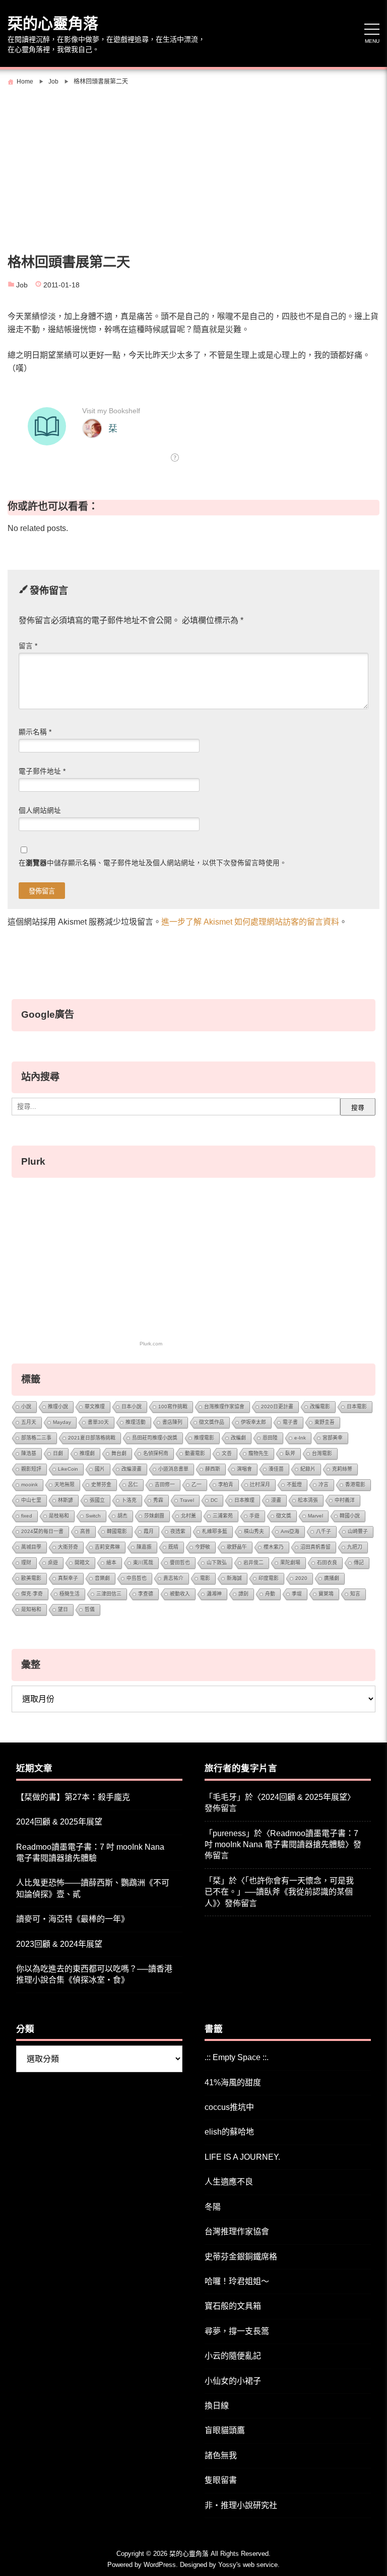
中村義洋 (345, 1500)
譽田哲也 (180, 1563)
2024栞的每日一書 (42, 1531)
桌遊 (53, 1563)
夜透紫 (178, 1531)
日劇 (58, 1453)
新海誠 (234, 1578)
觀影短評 (31, 1469)
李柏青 (226, 1485)
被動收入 (180, 1594)
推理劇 (87, 1453)
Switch (93, 1516)
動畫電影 (195, 1453)
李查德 (146, 1594)
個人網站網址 (40, 811)
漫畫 (276, 1500)
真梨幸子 (68, 1578)
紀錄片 (308, 1469)
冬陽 (213, 2207)
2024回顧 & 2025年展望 (59, 1822)
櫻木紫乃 (274, 1547)
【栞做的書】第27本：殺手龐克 (73, 1797)
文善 (227, 1453)
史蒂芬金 (101, 1485)
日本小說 (132, 1407)
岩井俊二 (253, 1563)
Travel (187, 1500)
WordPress (160, 2565)
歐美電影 (31, 1578)
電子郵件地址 (42, 771)
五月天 (29, 1422)
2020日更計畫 (277, 1407)
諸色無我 (221, 2455)
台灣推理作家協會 (224, 1407)
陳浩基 (29, 1453)
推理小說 (58, 1407)
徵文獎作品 (212, 1422)
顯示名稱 (35, 732)
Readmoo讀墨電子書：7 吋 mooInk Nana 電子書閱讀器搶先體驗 (90, 1852)
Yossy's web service (248, 2565)
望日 (63, 1609)
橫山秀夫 (254, 1531)
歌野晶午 (237, 1547)
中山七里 (31, 1500)
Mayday (62, 1422)
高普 (85, 1531)
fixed (27, 1516)
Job (22, 285)
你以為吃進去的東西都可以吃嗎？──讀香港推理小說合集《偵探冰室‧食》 (94, 1974)
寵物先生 (259, 1453)
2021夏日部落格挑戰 (92, 1438)
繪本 (111, 1563)
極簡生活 (70, 1594)
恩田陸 (270, 1438)
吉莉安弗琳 (107, 1547)
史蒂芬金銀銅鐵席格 (241, 2257)
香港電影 (355, 1485)
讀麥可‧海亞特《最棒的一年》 (73, 1919)
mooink (29, 1485)
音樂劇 (102, 1578)
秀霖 (158, 1500)
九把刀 (355, 1547)
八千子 (324, 1531)
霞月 (149, 1531)
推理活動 (136, 1422)
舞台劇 (119, 1453)
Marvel (315, 1516)
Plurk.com (151, 1344)
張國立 (97, 1500)
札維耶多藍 (215, 1531)
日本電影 (357, 1407)
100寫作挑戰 (173, 1407)
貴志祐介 (173, 1578)
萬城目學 (31, 1547)
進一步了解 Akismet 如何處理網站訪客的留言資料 (250, 922)
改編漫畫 (132, 1469)
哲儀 (90, 1609)
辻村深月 (260, 1485)
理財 (26, 1563)
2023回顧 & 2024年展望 (59, 1944)
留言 (28, 646)
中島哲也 (137, 1578)
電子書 (290, 1422)
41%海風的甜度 (233, 2082)
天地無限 (64, 1485)
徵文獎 (284, 1516)
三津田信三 (109, 1594)
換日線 (217, 2406)
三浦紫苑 (223, 1516)
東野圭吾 (325, 1422)
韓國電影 (117, 1531)
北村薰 (188, 1516)
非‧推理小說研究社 (241, 2505)
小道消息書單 (173, 1469)
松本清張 (308, 1500)
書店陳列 (172, 1422)
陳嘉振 (144, 1547)
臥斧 (290, 1453)
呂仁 (133, 1485)
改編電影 (320, 1407)
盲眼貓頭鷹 (225, 2430)
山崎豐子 (358, 1531)
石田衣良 (327, 1563)
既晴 (173, 1547)
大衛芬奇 (68, 1547)
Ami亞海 (290, 1531)
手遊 (254, 1516)
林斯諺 (66, 1500)
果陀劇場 (290, 1563)
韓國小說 (350, 1516)
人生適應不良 (229, 2182)
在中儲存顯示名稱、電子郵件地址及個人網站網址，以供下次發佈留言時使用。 (153, 863)
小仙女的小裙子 (233, 2381)
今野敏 (203, 1547)
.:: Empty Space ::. (237, 2057)
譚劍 (243, 1594)
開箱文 (82, 1563)
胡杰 (122, 1516)
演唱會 (244, 1469)
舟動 (270, 1594)
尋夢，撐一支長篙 (237, 2331)
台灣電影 (322, 1453)
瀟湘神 (214, 1594)
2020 (301, 1578)
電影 (205, 1578)
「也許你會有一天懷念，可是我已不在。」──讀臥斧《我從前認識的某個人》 (279, 1892)
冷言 (324, 1485)
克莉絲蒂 (342, 1469)
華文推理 (95, 1407)
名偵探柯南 (156, 1453)
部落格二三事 (36, 1438)
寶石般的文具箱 (233, 2306)
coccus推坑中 (229, 2107)
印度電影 (269, 1578)
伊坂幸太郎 (253, 1422)
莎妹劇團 (154, 1516)
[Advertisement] (193, 165)
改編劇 (238, 1438)
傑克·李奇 (32, 1594)
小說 (26, 1407)
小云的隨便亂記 (233, 2356)
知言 (355, 1594)
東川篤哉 (143, 1563)
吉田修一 (165, 1485)
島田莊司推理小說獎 (155, 1438)
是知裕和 (31, 1609)
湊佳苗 (276, 1469)
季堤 (297, 1594)
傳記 (359, 1563)
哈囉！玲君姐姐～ (237, 2281)
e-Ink (300, 1438)
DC (214, 1500)
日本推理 (244, 1500)
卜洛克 (129, 1500)
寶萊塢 (326, 1594)
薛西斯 (213, 1469)
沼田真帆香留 (315, 1547)
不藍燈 (294, 1485)
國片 (100, 1469)
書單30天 (98, 1422)
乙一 (197, 1485)
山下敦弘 (217, 1563)
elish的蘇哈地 (229, 2132)
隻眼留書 (221, 2480)
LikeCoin (68, 1469)
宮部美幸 (333, 1438)
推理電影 (204, 1438)
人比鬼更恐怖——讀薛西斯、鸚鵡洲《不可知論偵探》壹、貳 (93, 1888)
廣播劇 (332, 1578)
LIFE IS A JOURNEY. (242, 2157)
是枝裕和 (59, 1516)
